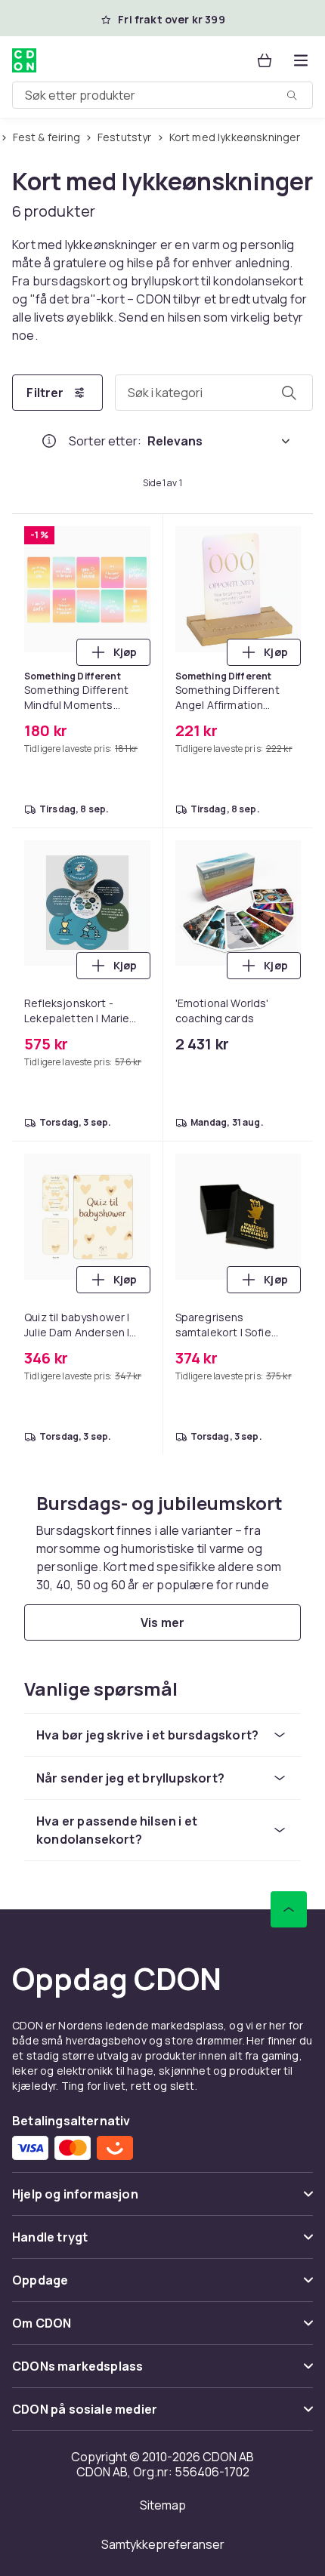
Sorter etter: (105, 441)
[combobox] (162, 95)
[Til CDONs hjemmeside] (24, 60)
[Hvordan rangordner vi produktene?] (49, 441)
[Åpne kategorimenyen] (301, 60)
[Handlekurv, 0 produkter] (265, 60)
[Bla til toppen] (289, 1909)
